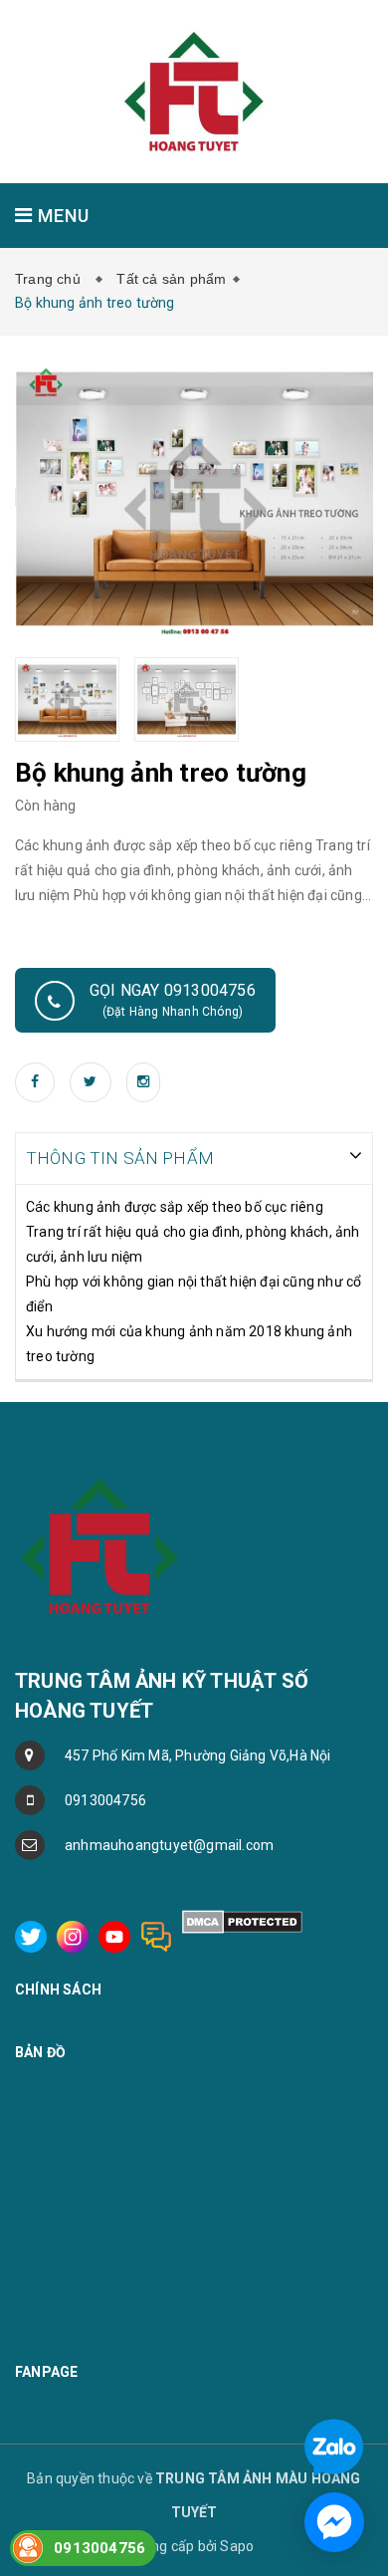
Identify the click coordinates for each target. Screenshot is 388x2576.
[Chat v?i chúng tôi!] (334, 2522)
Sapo (237, 2546)
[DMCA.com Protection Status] (242, 1921)
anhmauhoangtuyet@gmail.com (169, 1845)
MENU (61, 216)
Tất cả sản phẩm (171, 279)
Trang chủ (52, 279)
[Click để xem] (195, 497)
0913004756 (105, 1800)
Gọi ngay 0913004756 (173, 1000)
